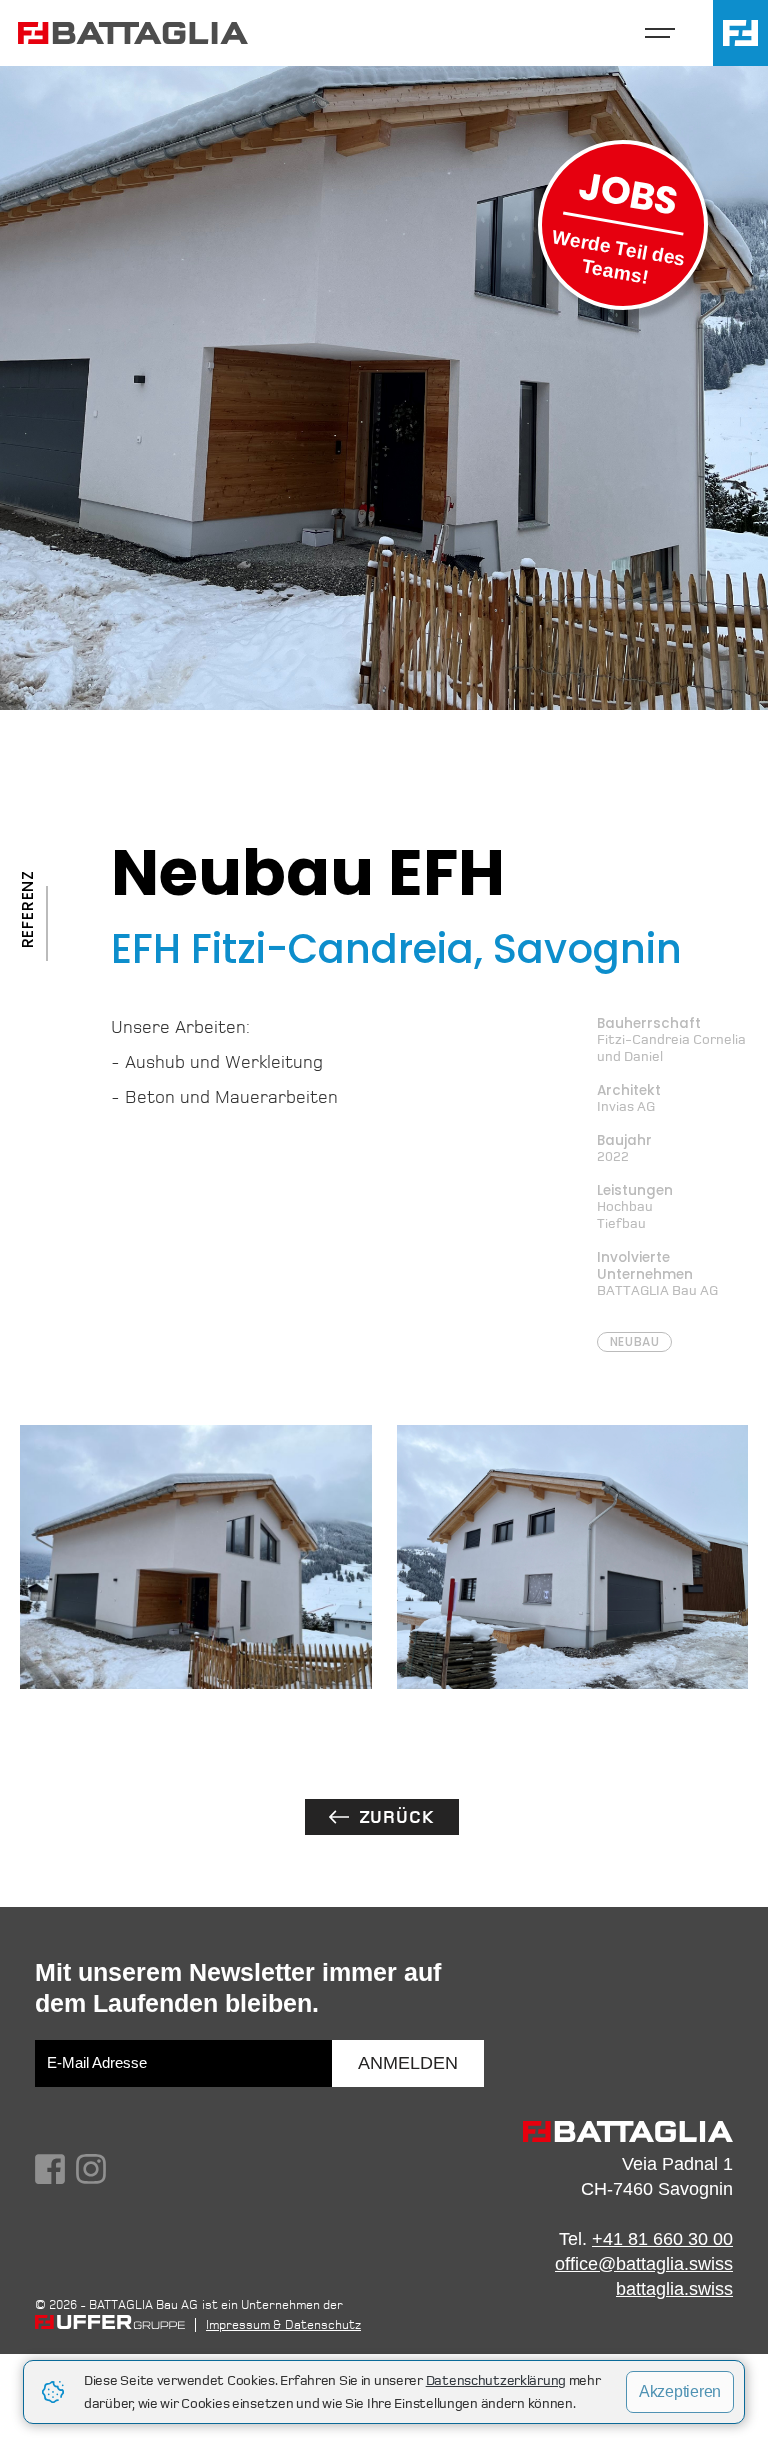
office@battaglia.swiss (644, 2264)
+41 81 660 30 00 (662, 2239)
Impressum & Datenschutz (283, 2325)
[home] (143, 33)
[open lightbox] (196, 1557)
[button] (660, 33)
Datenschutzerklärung (496, 2380)
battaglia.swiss (674, 2289)
